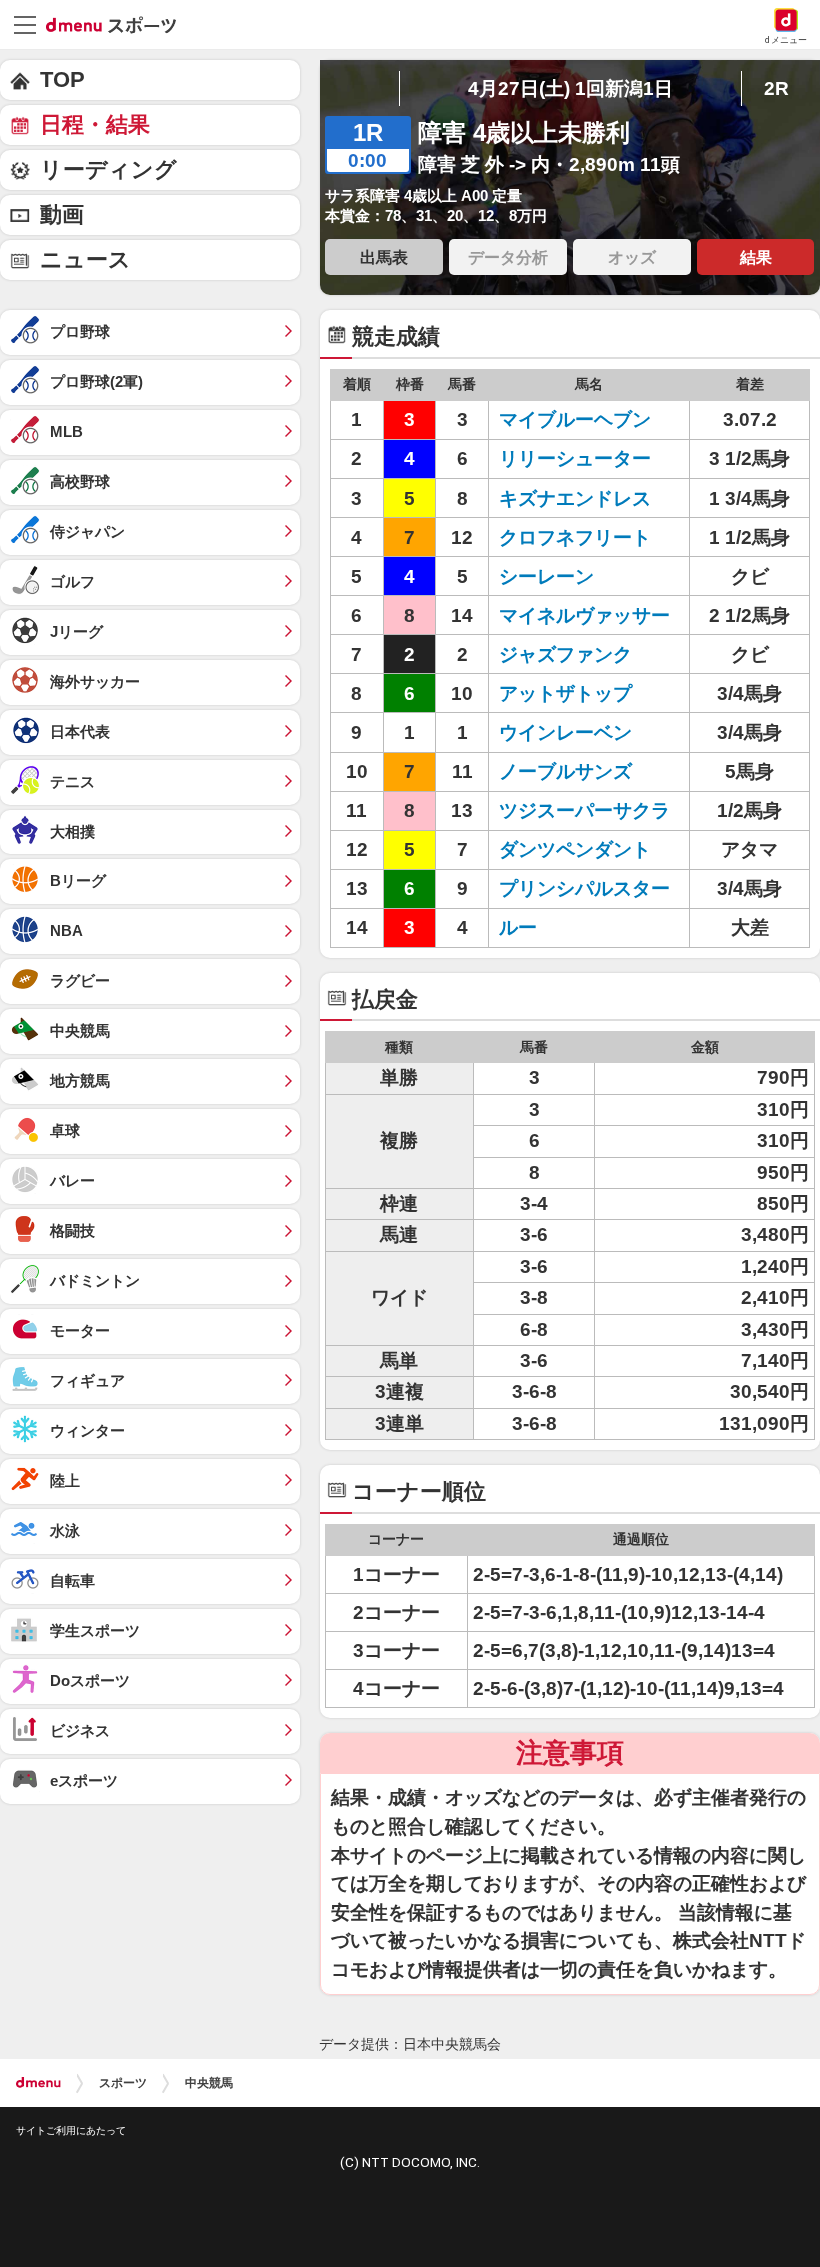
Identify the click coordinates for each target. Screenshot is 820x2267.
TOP (62, 79)
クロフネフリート (575, 537)
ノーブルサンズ (565, 771)
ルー (518, 927)
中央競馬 (209, 2083)
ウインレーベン (565, 732)
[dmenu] (38, 2083)
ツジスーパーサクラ (584, 810)
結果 (756, 257)
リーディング (108, 169)
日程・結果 (95, 124)
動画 (62, 214)
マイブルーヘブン (575, 419)
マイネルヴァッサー (584, 615)
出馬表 (384, 257)
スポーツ (123, 2083)
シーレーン (546, 576)
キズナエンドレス (575, 498)
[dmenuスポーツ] (118, 24)
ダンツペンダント (575, 849)
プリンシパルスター (584, 888)
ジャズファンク (565, 654)
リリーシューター (575, 458)
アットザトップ (565, 693)
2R (776, 88)
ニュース (85, 259)
